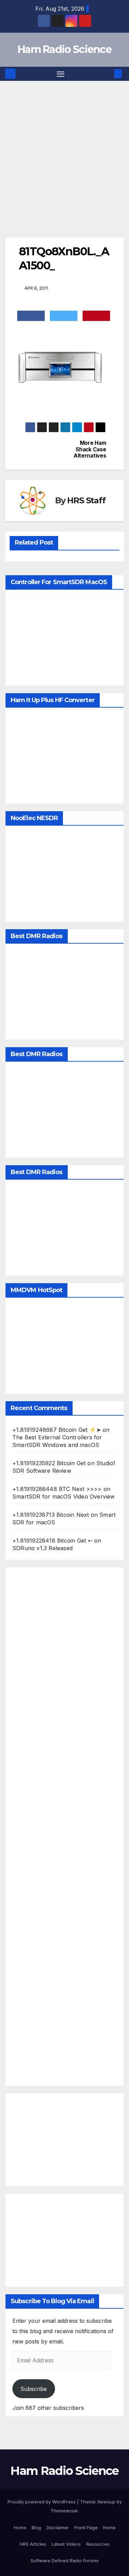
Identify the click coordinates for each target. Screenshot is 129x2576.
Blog (36, 2527)
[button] (108, 74)
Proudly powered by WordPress (42, 2502)
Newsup (106, 2502)
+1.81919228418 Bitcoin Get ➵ (52, 1541)
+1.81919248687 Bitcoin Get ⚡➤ (57, 1430)
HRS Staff (86, 500)
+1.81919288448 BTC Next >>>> (57, 1489)
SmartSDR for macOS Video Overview (64, 1496)
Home (20, 2527)
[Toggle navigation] (61, 74)
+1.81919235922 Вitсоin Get (49, 1463)
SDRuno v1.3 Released (42, 1548)
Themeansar (64, 2511)
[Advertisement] (64, 149)
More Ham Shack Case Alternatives (90, 449)
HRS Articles (33, 2544)
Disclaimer (58, 2527)
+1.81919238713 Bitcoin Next (51, 1515)
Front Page (86, 2527)
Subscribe (34, 2389)
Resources (98, 2544)
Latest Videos (66, 2544)
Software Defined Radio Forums (65, 2561)
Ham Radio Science (64, 49)
